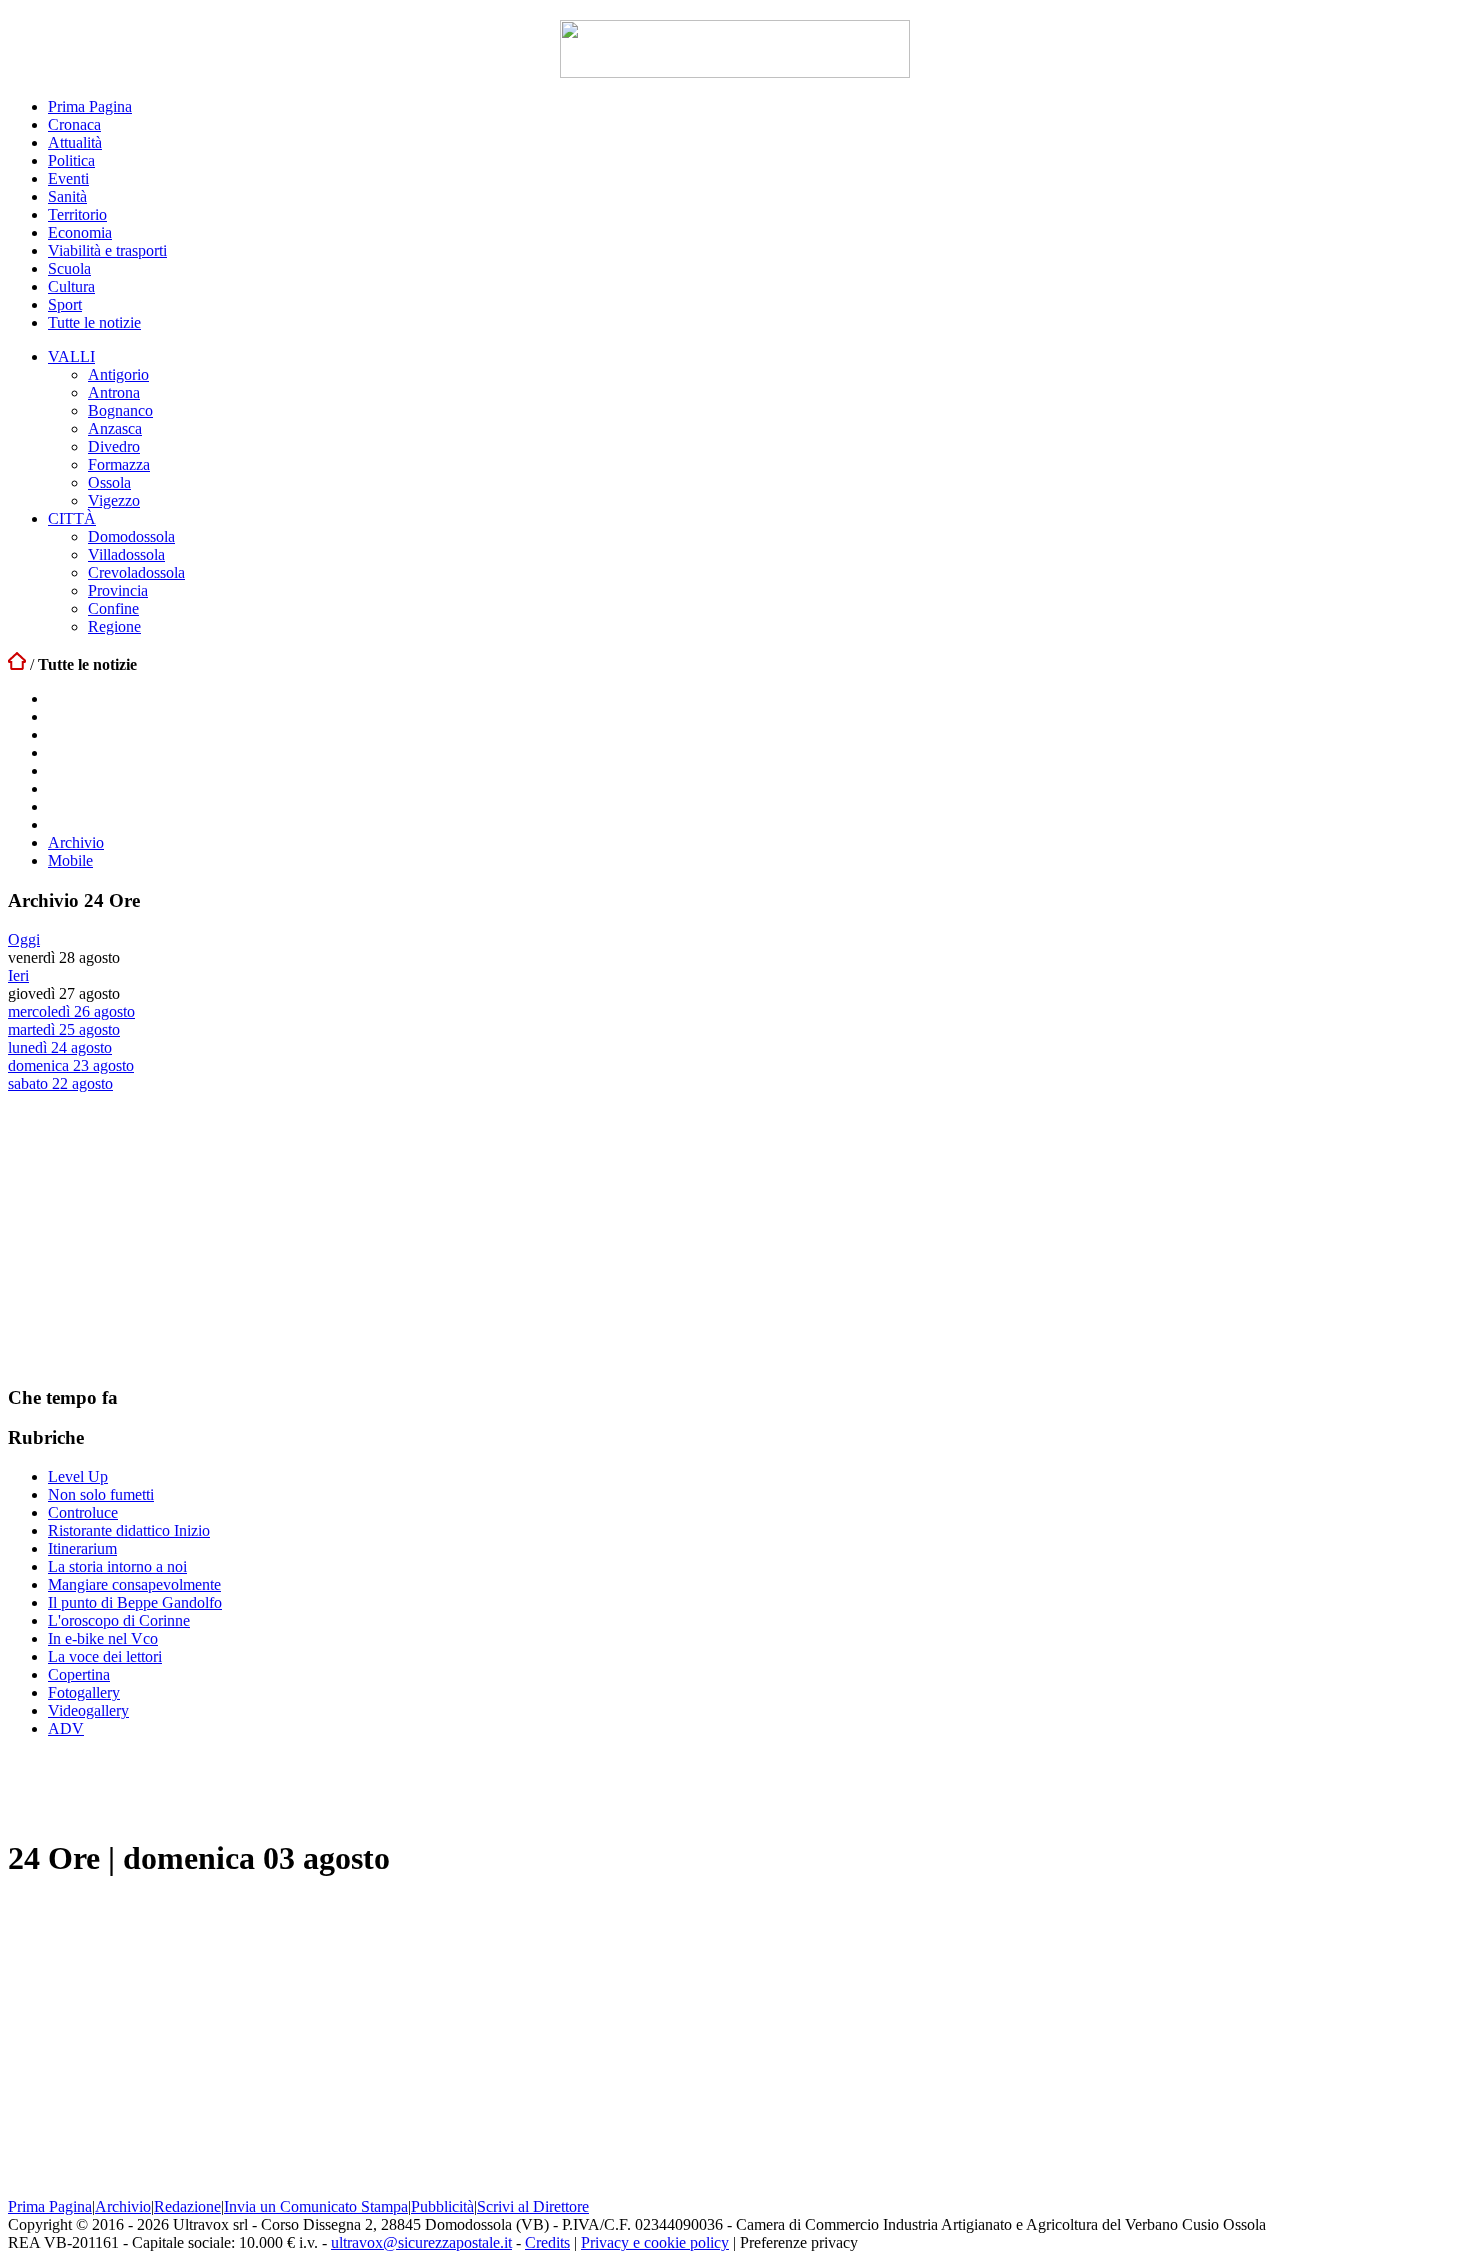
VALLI (71, 356)
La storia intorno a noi (117, 1566)
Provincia (118, 590)
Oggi (24, 939)
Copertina (79, 1674)
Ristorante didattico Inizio (129, 1530)
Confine (113, 608)
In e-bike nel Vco (103, 1638)
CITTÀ (72, 518)
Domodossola (131, 536)
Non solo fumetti (101, 1494)
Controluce (83, 1512)
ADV (66, 1728)
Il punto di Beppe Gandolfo (135, 1602)
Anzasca (115, 428)
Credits (547, 2242)
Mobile (70, 860)
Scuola (69, 268)
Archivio (76, 842)
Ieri (18, 975)
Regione (114, 626)
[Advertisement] (158, 1238)
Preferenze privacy (799, 2242)
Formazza (119, 464)
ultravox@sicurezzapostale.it (421, 2242)
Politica (71, 160)
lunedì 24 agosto (60, 1047)
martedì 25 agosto (64, 1029)
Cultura (71, 286)
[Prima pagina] (17, 664)
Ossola (109, 482)
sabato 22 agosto (60, 1083)
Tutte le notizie (94, 322)
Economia (80, 232)
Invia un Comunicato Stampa (316, 2206)
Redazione (187, 2206)
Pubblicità (442, 2206)
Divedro (114, 446)
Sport (65, 304)
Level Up (78, 1476)
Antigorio (118, 374)
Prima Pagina (90, 106)
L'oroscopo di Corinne (119, 1620)
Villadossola (126, 554)
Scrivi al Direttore (533, 2206)
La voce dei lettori (105, 1656)
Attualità (75, 142)
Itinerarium (82, 1548)
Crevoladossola (136, 572)
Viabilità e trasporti (107, 250)
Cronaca (74, 124)
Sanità (67, 196)
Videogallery (88, 1710)
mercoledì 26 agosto (71, 1011)
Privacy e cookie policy (655, 2242)
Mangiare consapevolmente (134, 1584)
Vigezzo (114, 500)
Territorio (77, 214)
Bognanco (120, 410)
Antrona (114, 392)
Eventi (68, 178)
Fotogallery (84, 1692)
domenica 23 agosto (71, 1065)
